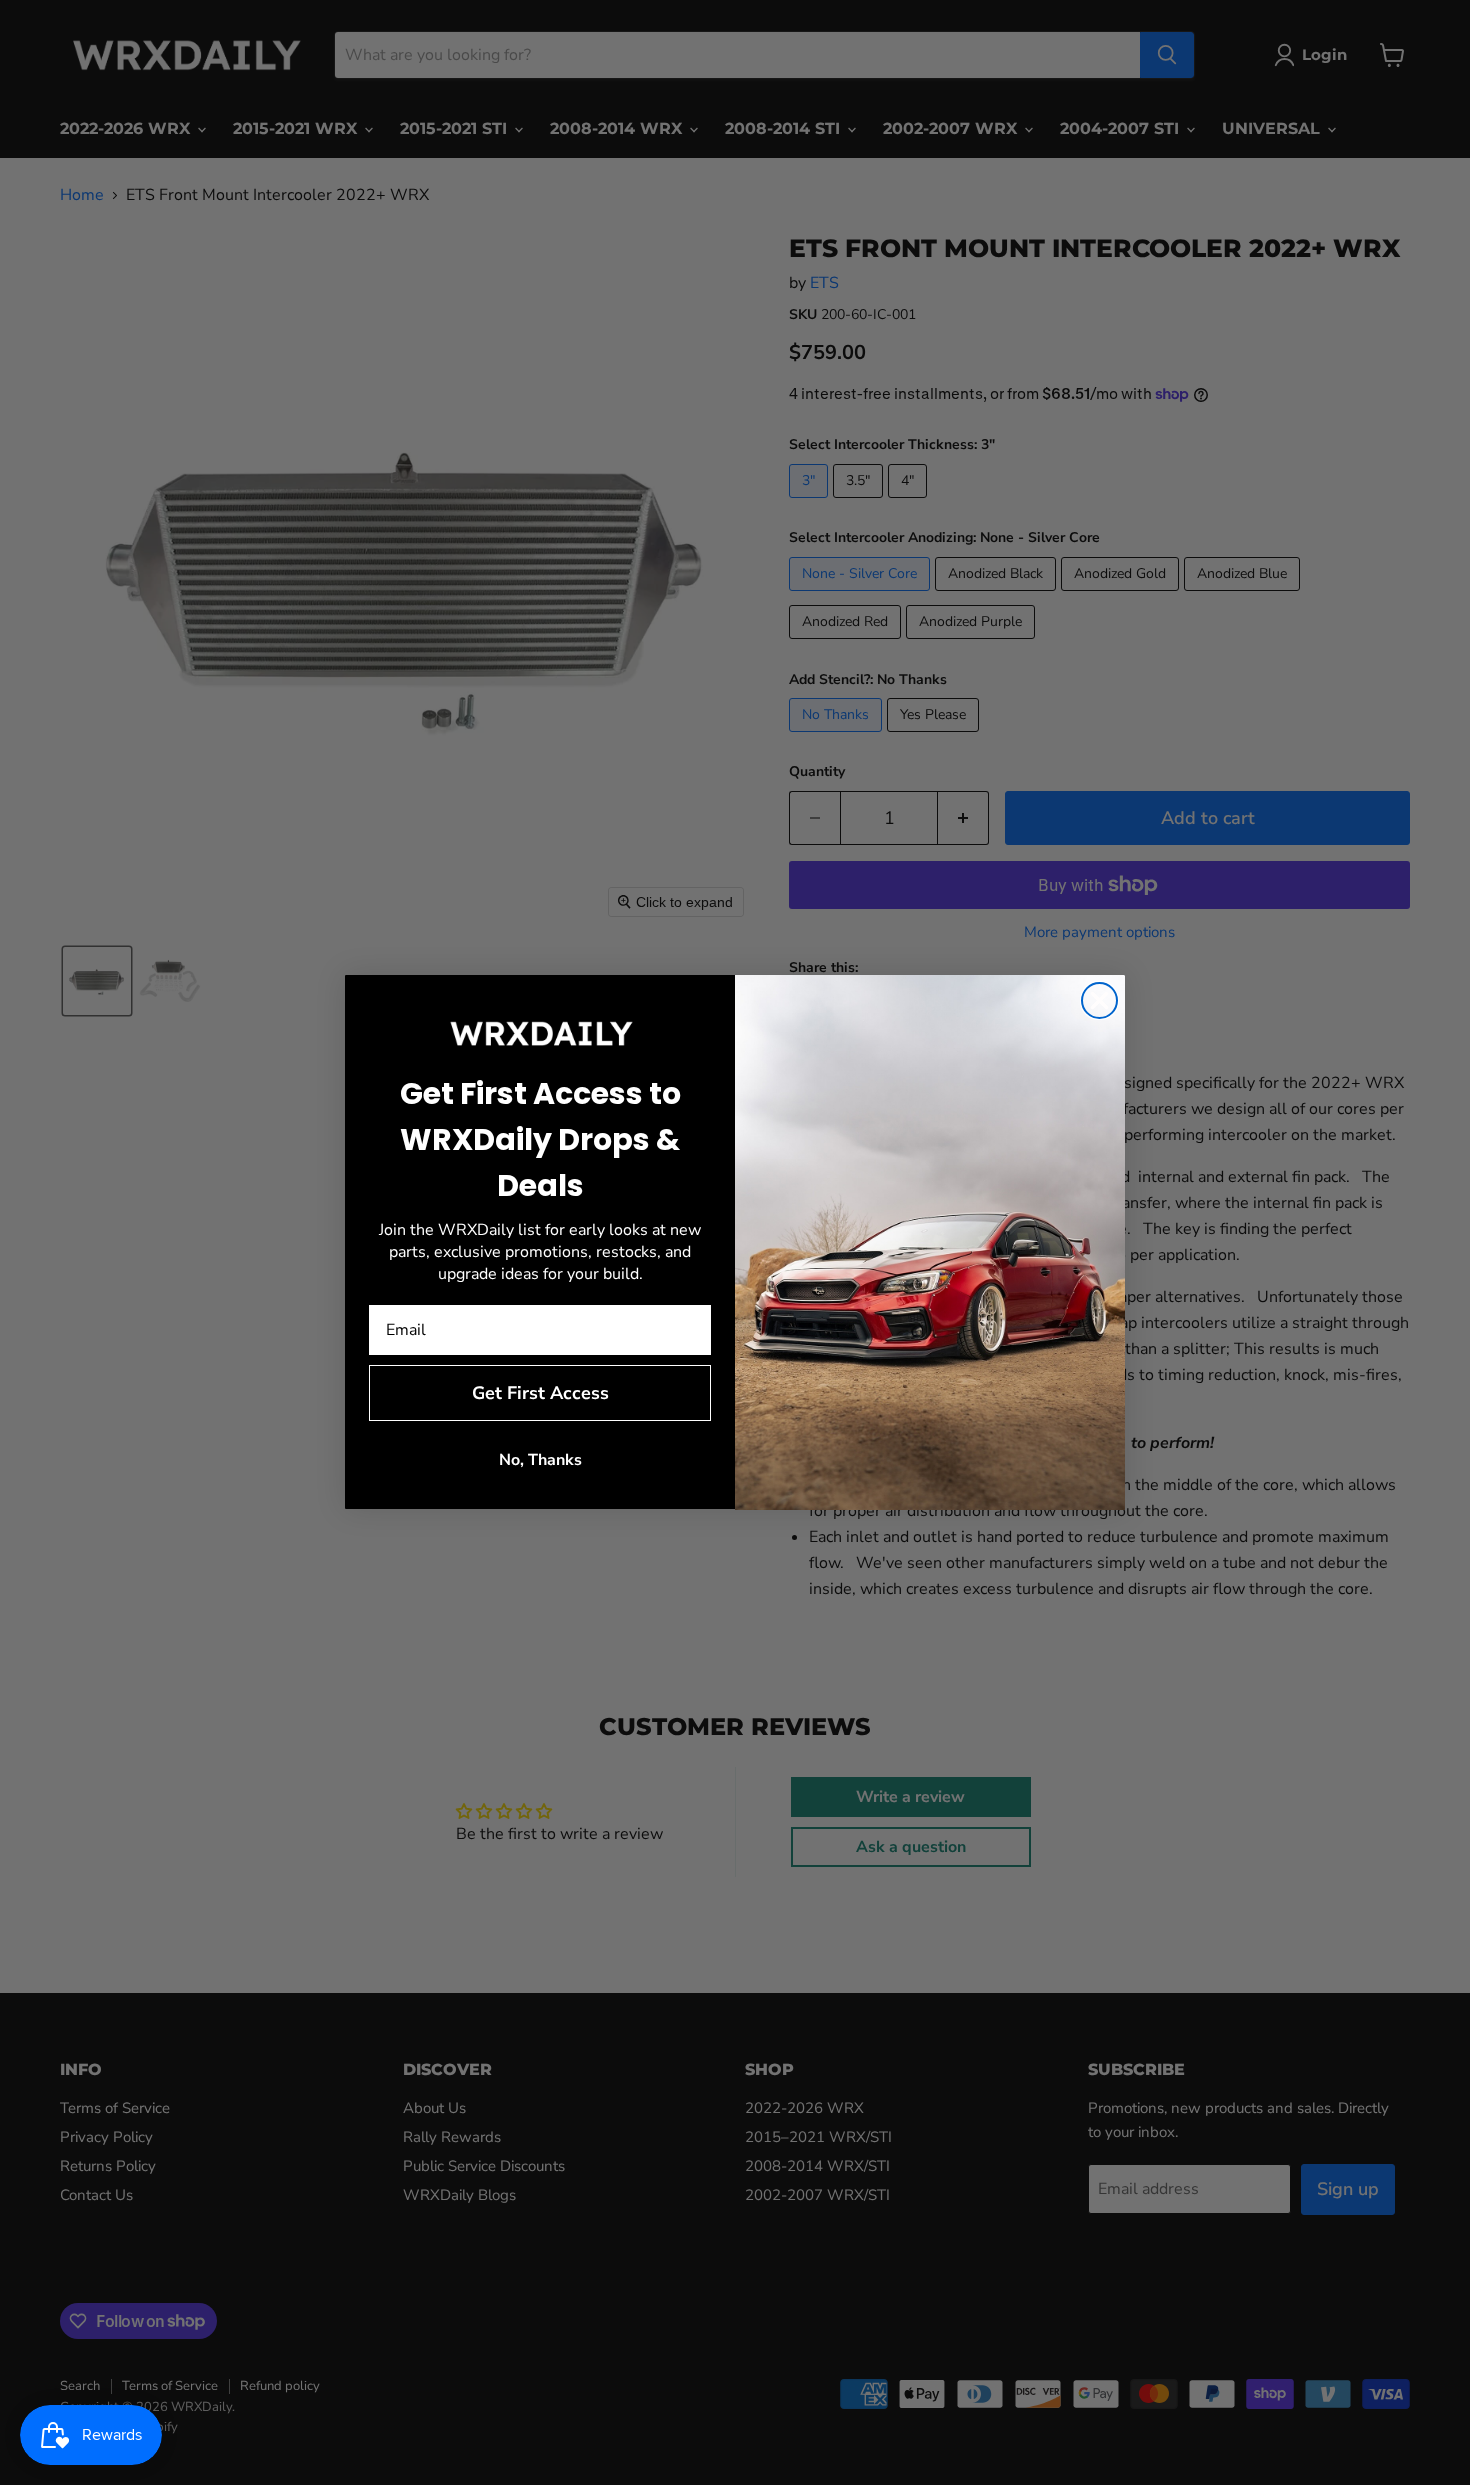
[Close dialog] (1099, 1000)
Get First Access (540, 1394)
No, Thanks (540, 1461)
